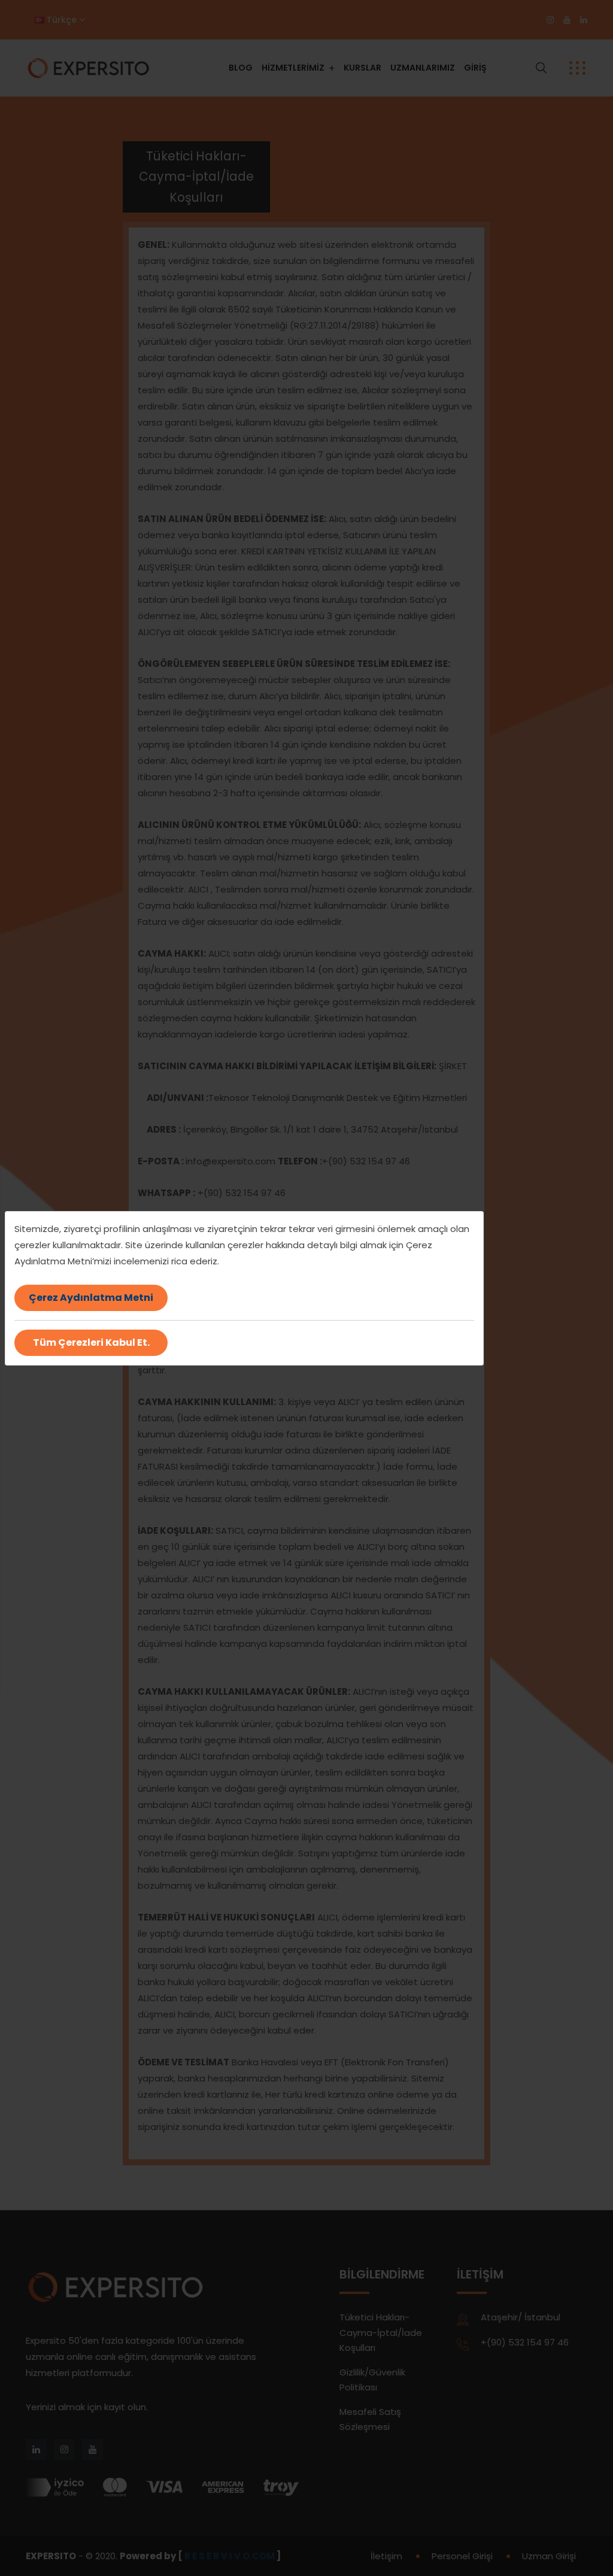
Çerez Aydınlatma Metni (91, 1298)
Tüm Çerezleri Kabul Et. (91, 1342)
